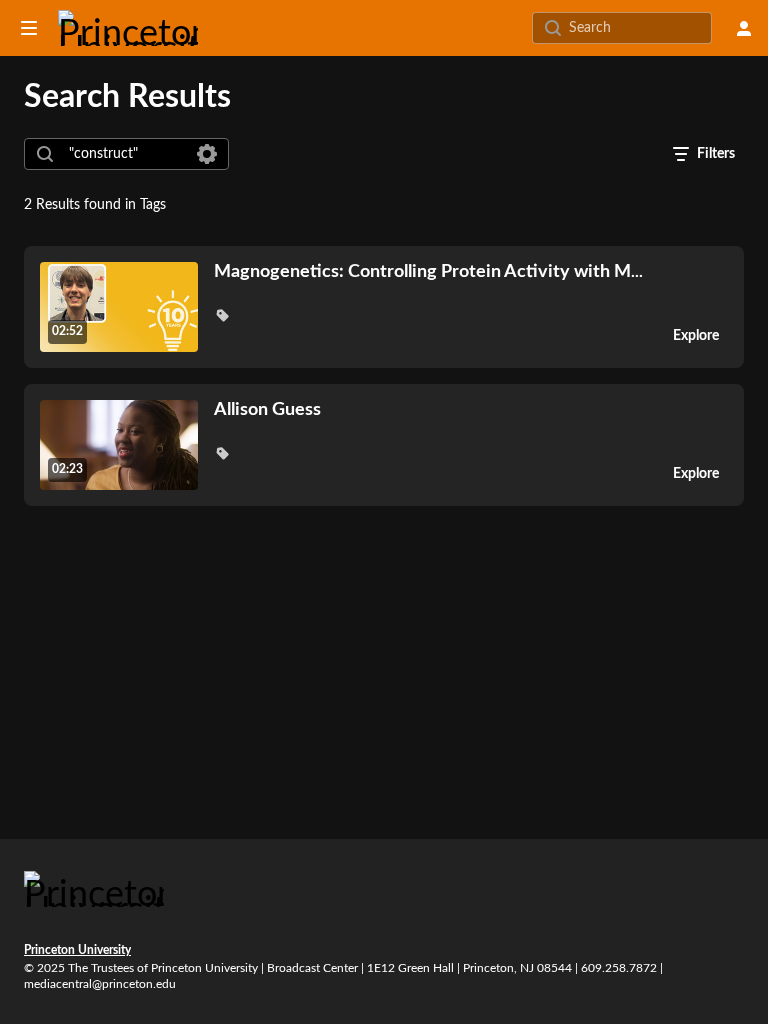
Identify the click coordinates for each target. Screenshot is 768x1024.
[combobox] (125, 154)
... (428, 271)
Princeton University (77, 950)
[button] (222, 315)
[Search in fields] (207, 154)
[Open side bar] (29, 28)
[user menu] (744, 28)
